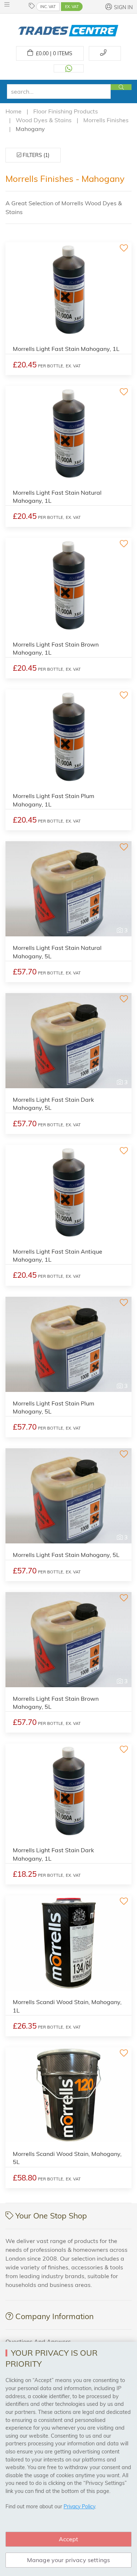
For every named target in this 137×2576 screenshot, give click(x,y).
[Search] (121, 87)
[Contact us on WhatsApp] (69, 68)
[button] (9, 4)
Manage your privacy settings (68, 2560)
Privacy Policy (79, 2506)
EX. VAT (72, 7)
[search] (59, 91)
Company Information (54, 2316)
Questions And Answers (38, 2341)
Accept (69, 2539)
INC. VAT (48, 7)
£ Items (53, 53)
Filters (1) (35, 155)
